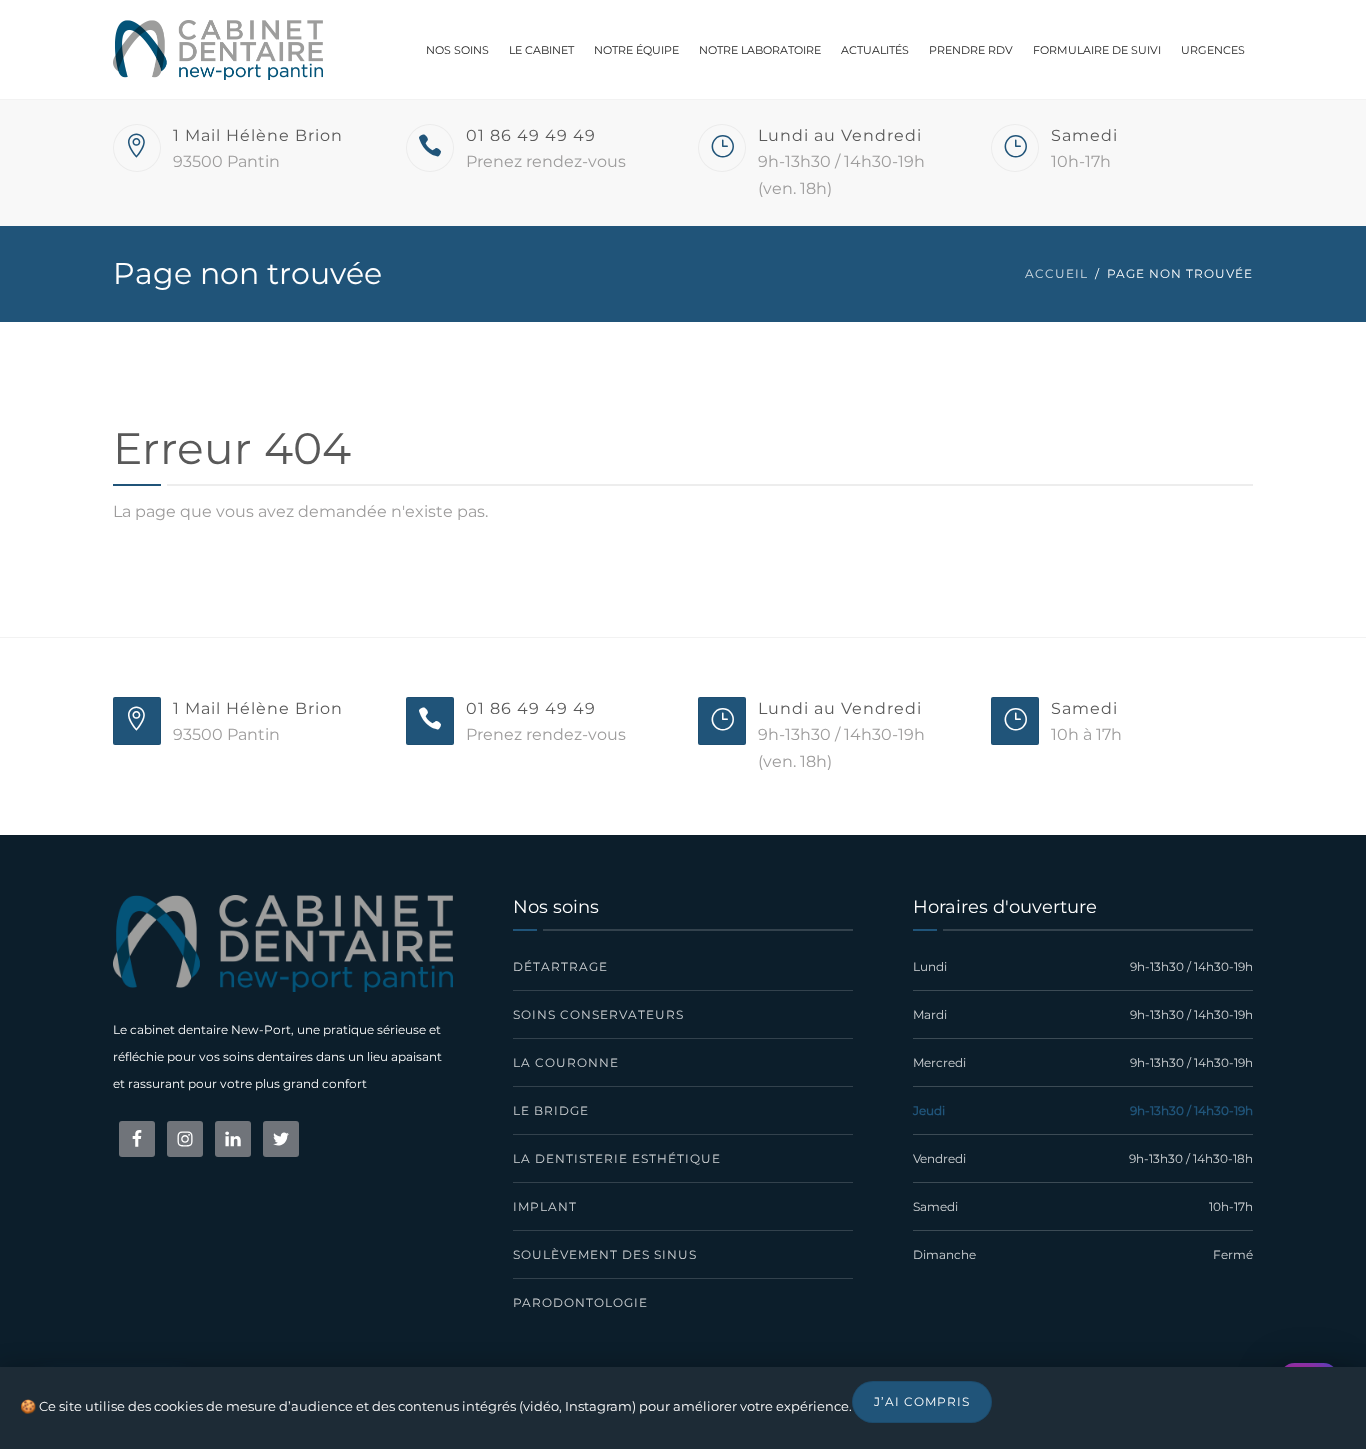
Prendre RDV (971, 50)
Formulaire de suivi (1097, 50)
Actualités (875, 50)
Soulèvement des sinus (605, 1254)
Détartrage (560, 966)
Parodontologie (580, 1302)
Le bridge (551, 1110)
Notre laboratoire (760, 50)
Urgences (1213, 50)
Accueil (1056, 273)
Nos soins (457, 50)
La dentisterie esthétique (617, 1158)
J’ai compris (922, 1401)
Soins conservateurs (598, 1014)
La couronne (566, 1062)
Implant (545, 1206)
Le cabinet (541, 50)
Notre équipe (636, 50)
